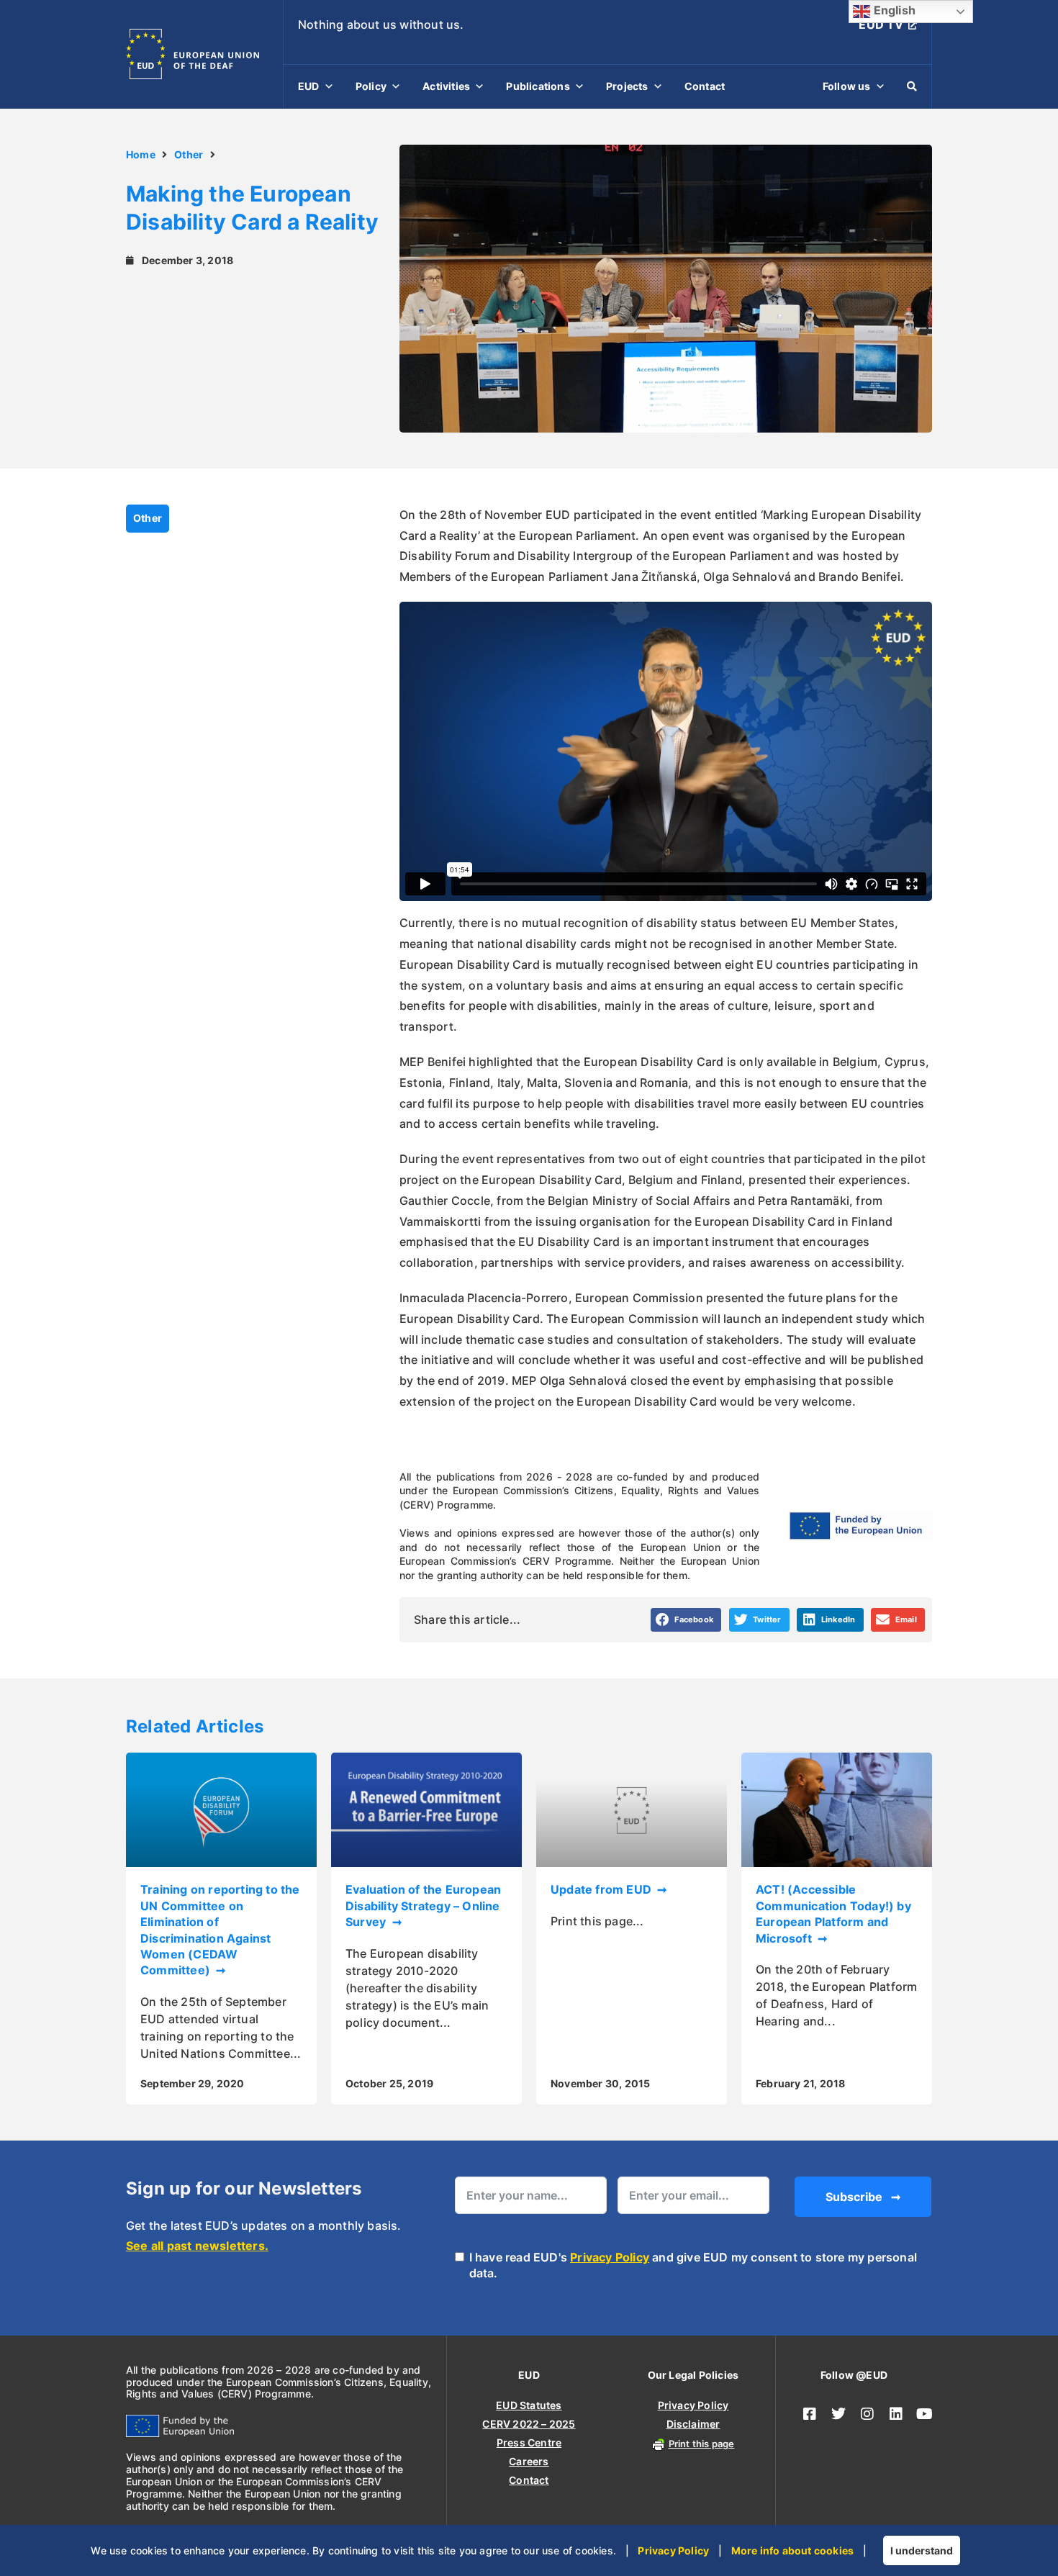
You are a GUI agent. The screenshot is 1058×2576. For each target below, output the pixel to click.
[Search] (912, 86)
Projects (627, 86)
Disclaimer (693, 2424)
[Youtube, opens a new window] (925, 2414)
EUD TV (881, 24)
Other (189, 154)
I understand (922, 2550)
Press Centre (529, 2442)
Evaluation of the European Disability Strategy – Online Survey (423, 1906)
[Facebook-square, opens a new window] (810, 2414)
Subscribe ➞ (863, 2197)
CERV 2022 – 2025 (529, 2424)
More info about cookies (793, 2550)
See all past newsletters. (197, 2246)
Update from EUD (602, 1889)
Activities (446, 86)
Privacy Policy (610, 2257)
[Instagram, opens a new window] (867, 2414)
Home (141, 154)
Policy (371, 86)
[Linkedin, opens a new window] (896, 2414)
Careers (529, 2461)
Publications (538, 86)
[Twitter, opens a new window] (838, 2414)
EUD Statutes (529, 2405)
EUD (309, 86)
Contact (705, 86)
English (893, 10)
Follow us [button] (847, 86)
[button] (686, 1620)
